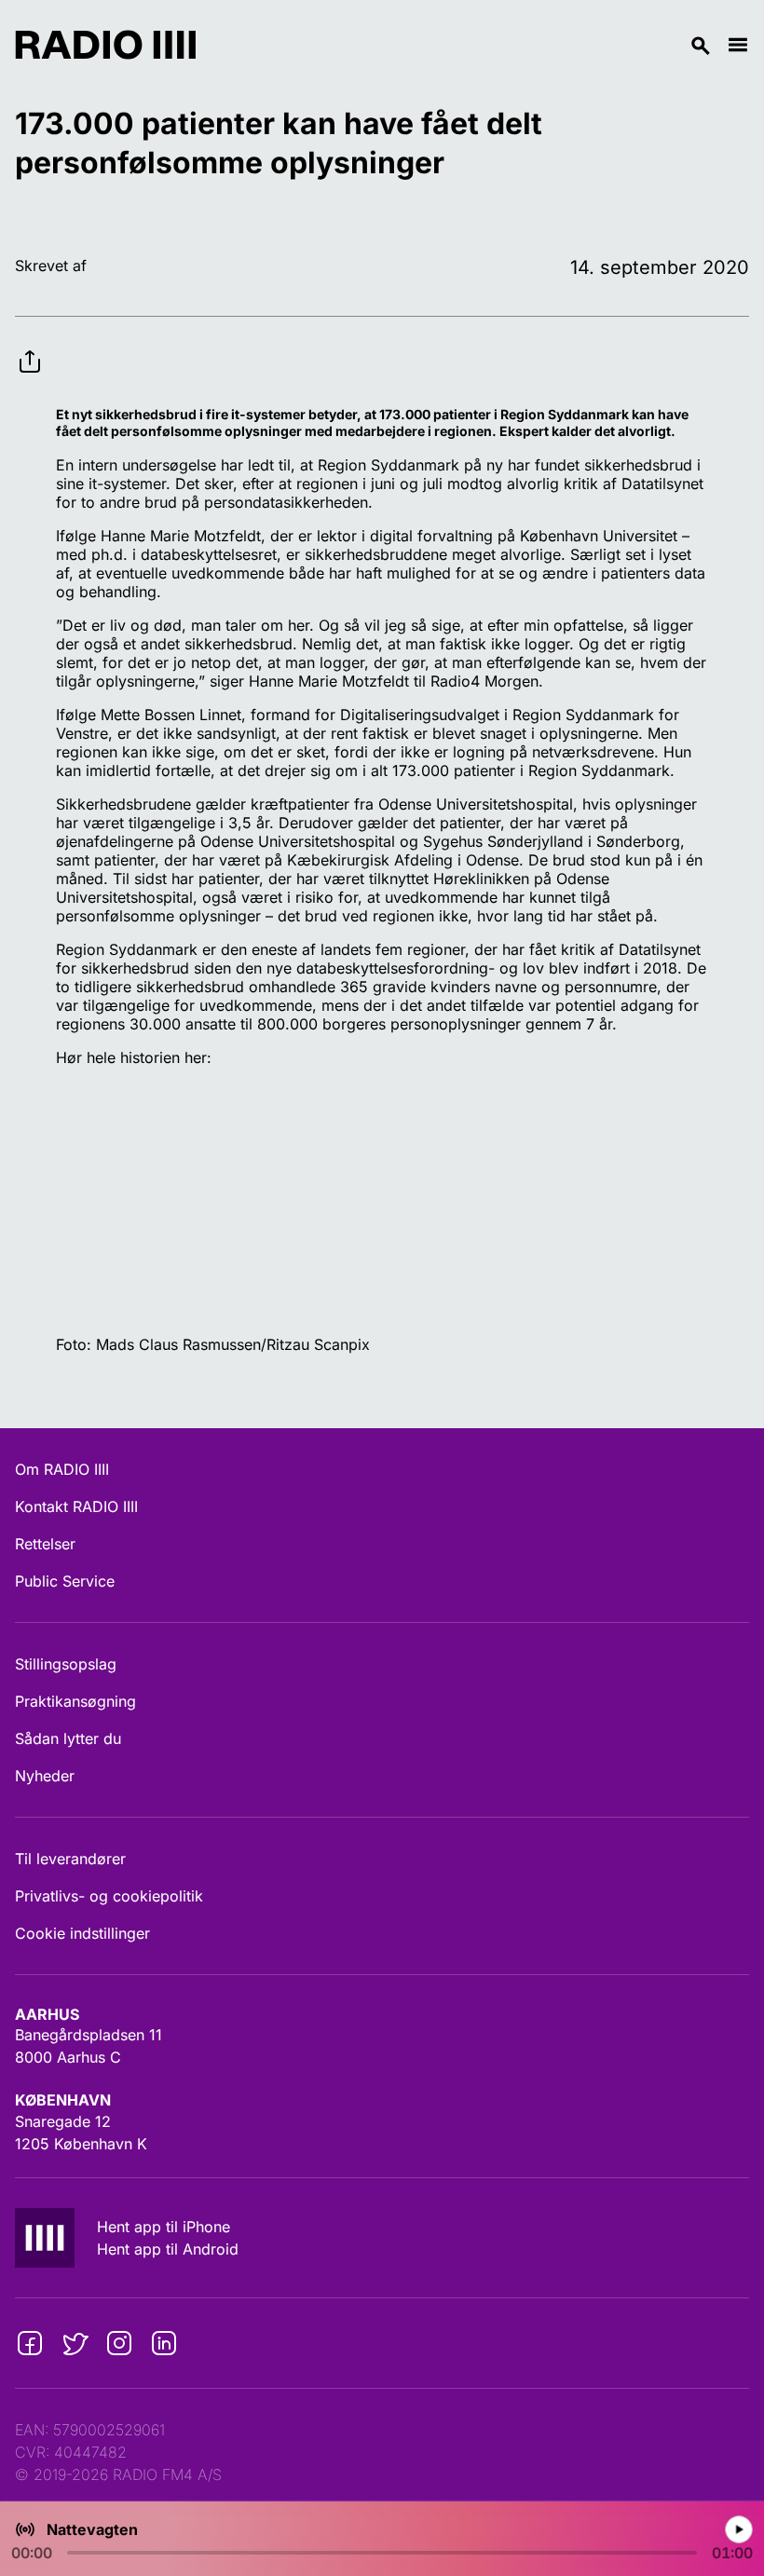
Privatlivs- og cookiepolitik (109, 1896)
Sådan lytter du (68, 1738)
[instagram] (119, 2343)
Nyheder (45, 1776)
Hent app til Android (168, 2249)
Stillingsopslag (66, 1664)
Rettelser (45, 1544)
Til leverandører (70, 1859)
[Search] (461, 45)
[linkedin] (164, 2343)
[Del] (30, 347)
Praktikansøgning (75, 1701)
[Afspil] (739, 2529)
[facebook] (30, 2343)
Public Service (65, 1581)
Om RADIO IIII (62, 1469)
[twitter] (75, 2343)
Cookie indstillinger (82, 1933)
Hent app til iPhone (164, 2227)
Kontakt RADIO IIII (76, 1506)
